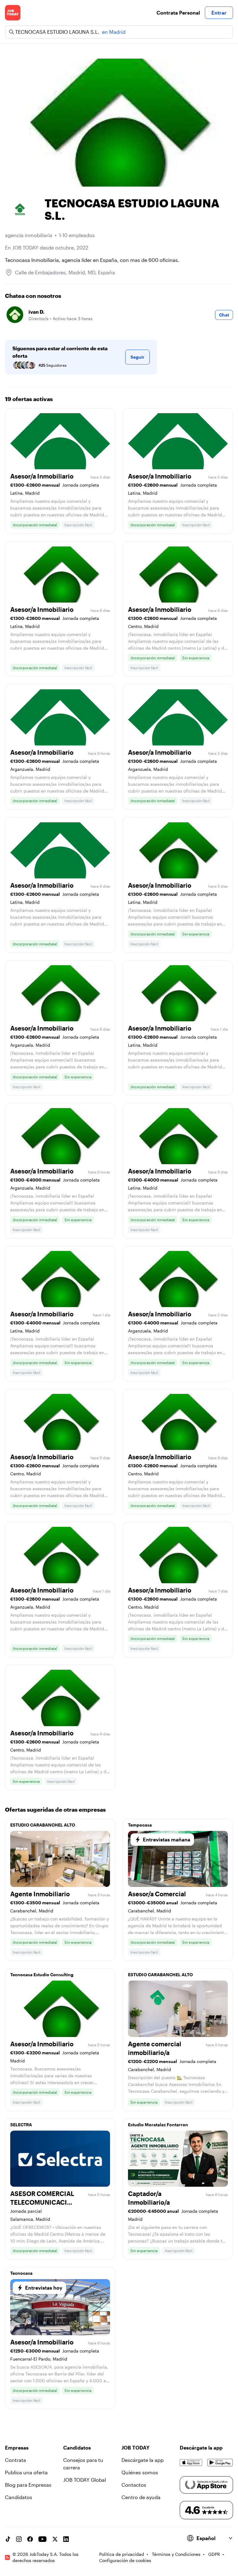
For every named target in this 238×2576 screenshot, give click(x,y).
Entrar (219, 13)
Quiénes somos (140, 2472)
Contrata (15, 2460)
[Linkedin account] (66, 2539)
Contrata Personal (178, 13)
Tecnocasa (21, 2273)
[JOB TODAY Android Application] (220, 2463)
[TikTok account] (8, 2539)
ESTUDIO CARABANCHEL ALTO (43, 1825)
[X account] (55, 2539)
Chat (224, 315)
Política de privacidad (122, 2554)
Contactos (134, 2485)
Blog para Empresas (28, 2485)
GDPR (214, 2554)
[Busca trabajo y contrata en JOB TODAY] (13, 13)
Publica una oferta (26, 2472)
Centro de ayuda (141, 2497)
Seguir (137, 357)
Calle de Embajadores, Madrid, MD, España (65, 272)
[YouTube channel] (42, 2539)
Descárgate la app (143, 2460)
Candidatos (19, 2497)
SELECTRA (21, 2125)
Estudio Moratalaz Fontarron (158, 2125)
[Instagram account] (19, 2539)
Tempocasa (140, 1825)
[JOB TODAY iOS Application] (191, 2463)
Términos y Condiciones (176, 2554)
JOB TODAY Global (85, 2480)
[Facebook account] (30, 2539)
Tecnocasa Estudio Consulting (42, 1975)
